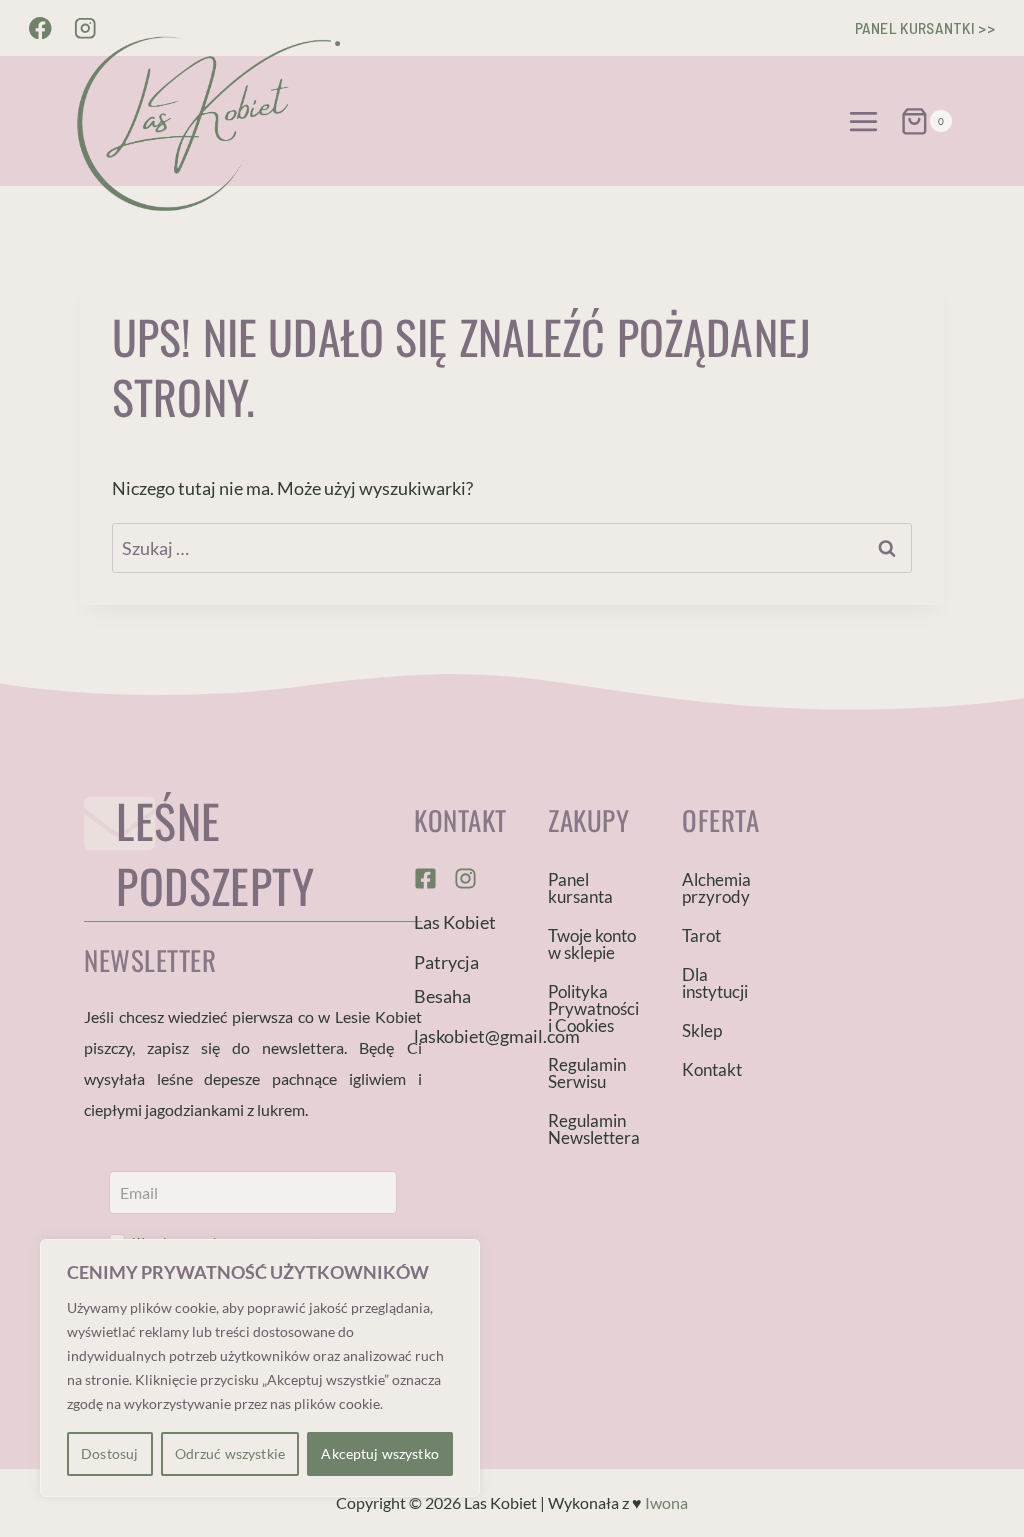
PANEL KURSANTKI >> (925, 27)
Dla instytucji (715, 983)
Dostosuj (109, 1453)
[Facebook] (40, 28)
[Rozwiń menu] (864, 121)
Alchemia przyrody (716, 888)
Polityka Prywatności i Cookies (593, 1008)
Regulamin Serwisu (587, 1073)
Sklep (702, 1030)
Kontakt (712, 1069)
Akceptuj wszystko (379, 1453)
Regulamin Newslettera (594, 1129)
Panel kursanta (580, 888)
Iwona (666, 1502)
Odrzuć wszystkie (230, 1453)
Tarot (701, 935)
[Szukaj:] (512, 548)
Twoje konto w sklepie (592, 944)
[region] (260, 1368)
